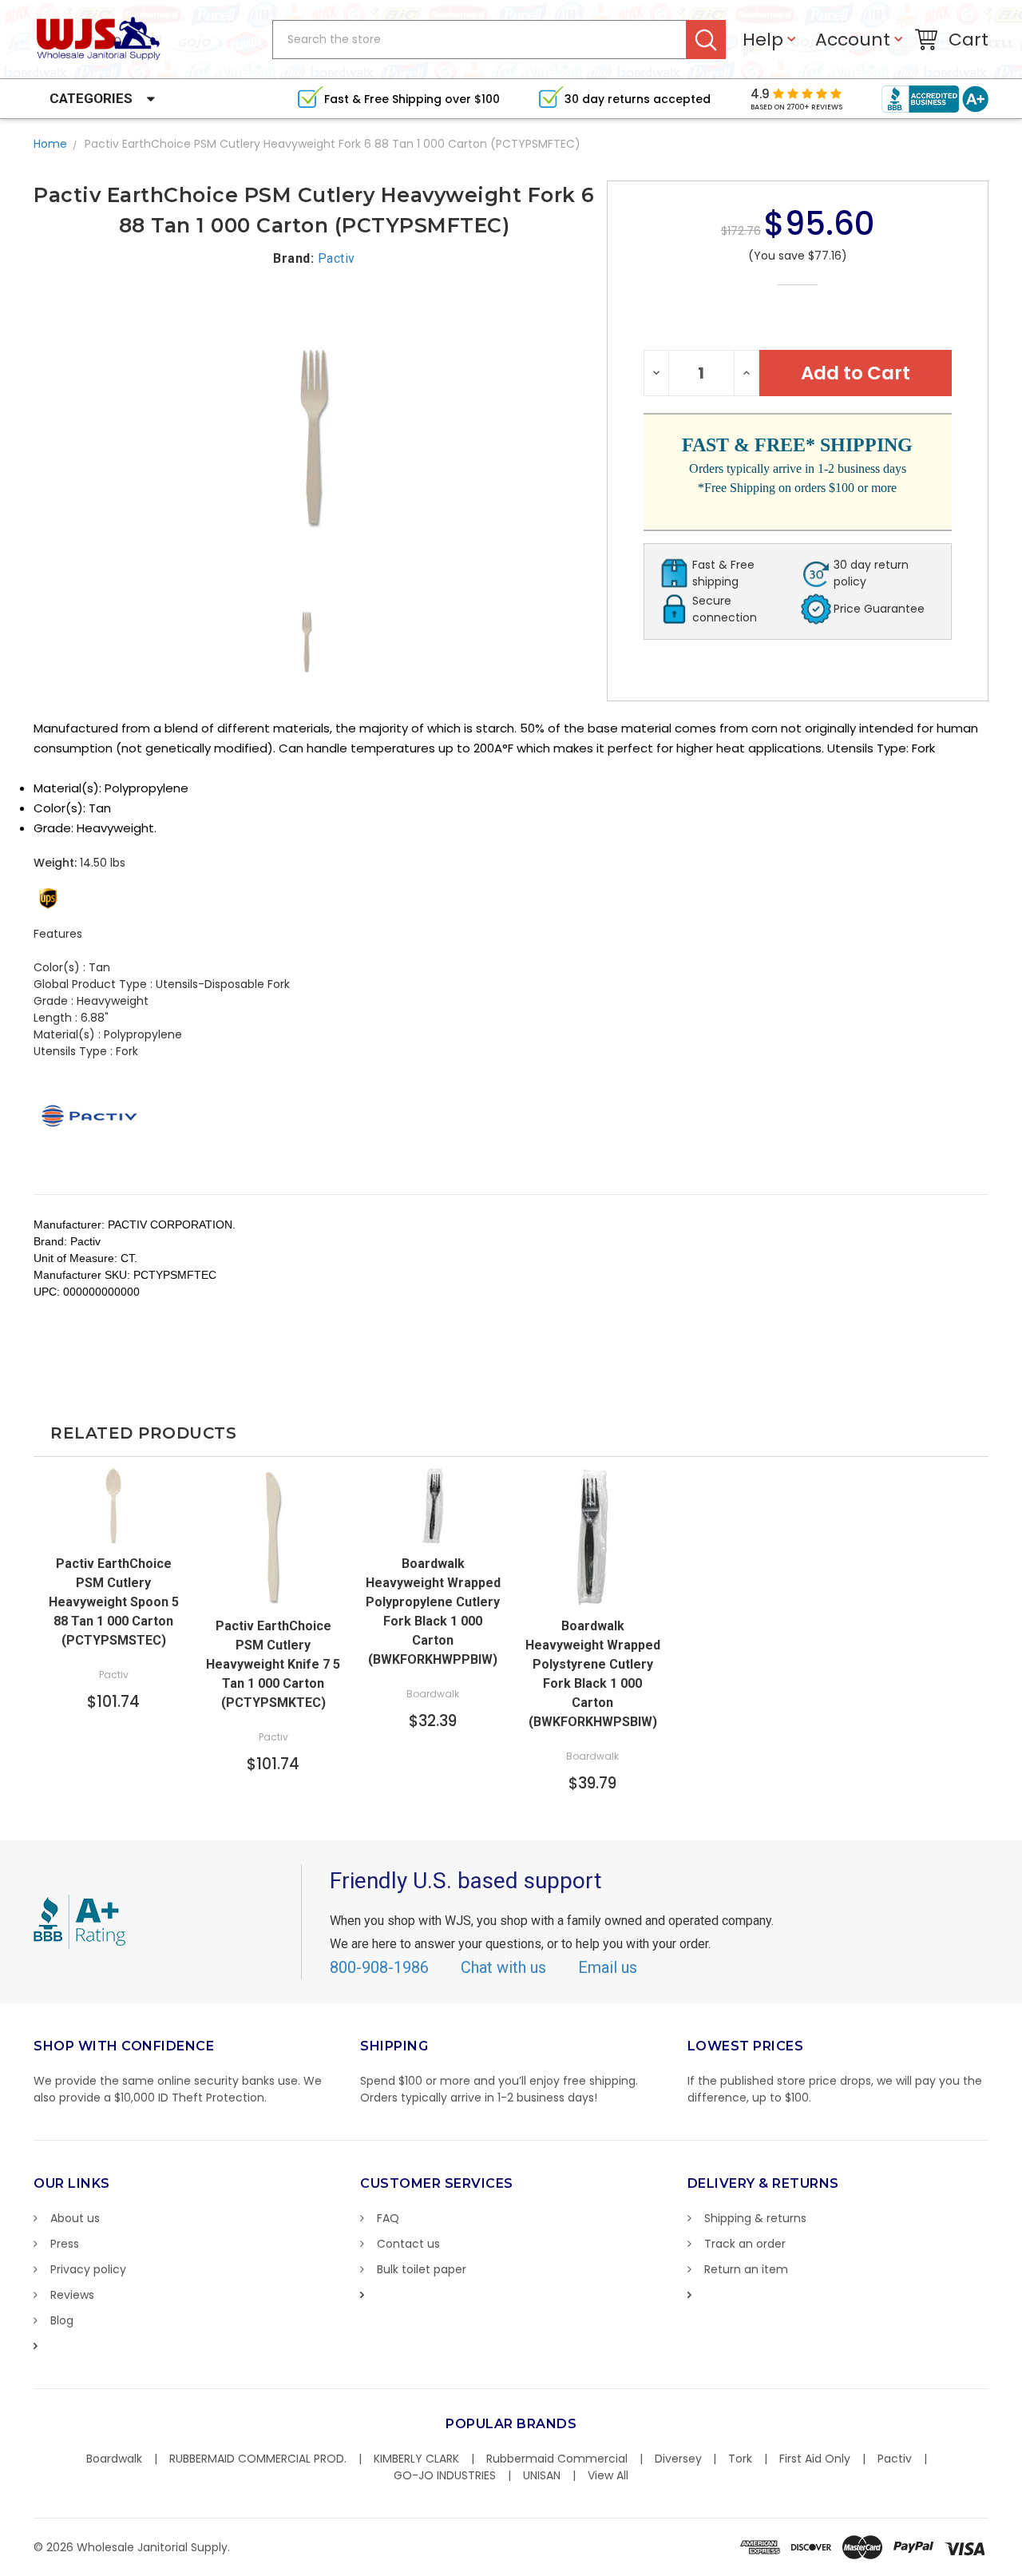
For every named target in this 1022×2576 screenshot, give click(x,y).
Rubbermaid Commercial (557, 2459)
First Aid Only (815, 2459)
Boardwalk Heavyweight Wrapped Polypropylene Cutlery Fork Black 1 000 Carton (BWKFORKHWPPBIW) (433, 1611)
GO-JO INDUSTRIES (445, 2475)
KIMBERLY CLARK (416, 2459)
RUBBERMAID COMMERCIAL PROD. (258, 2459)
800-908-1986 (379, 1967)
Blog (62, 2320)
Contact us (408, 2244)
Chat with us (503, 1967)
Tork (740, 2459)
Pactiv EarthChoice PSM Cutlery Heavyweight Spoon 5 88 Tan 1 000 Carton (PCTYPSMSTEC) (114, 1602)
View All (608, 2475)
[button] (1021, 2568)
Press (65, 2244)
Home (50, 144)
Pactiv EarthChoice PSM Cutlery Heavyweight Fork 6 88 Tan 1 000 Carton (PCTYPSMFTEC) (333, 144)
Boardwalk (114, 2459)
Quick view (113, 1530)
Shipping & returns (755, 2218)
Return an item (746, 2269)
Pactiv (895, 2459)
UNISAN (542, 2475)
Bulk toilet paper (422, 2269)
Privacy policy (88, 2269)
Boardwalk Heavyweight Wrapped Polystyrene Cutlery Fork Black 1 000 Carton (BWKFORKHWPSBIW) (593, 1674)
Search (706, 40)
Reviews (72, 2295)
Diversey (678, 2459)
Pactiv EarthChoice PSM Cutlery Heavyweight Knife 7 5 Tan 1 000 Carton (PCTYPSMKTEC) (273, 1664)
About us (75, 2218)
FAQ (388, 2218)
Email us (608, 1967)
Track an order (745, 2244)
